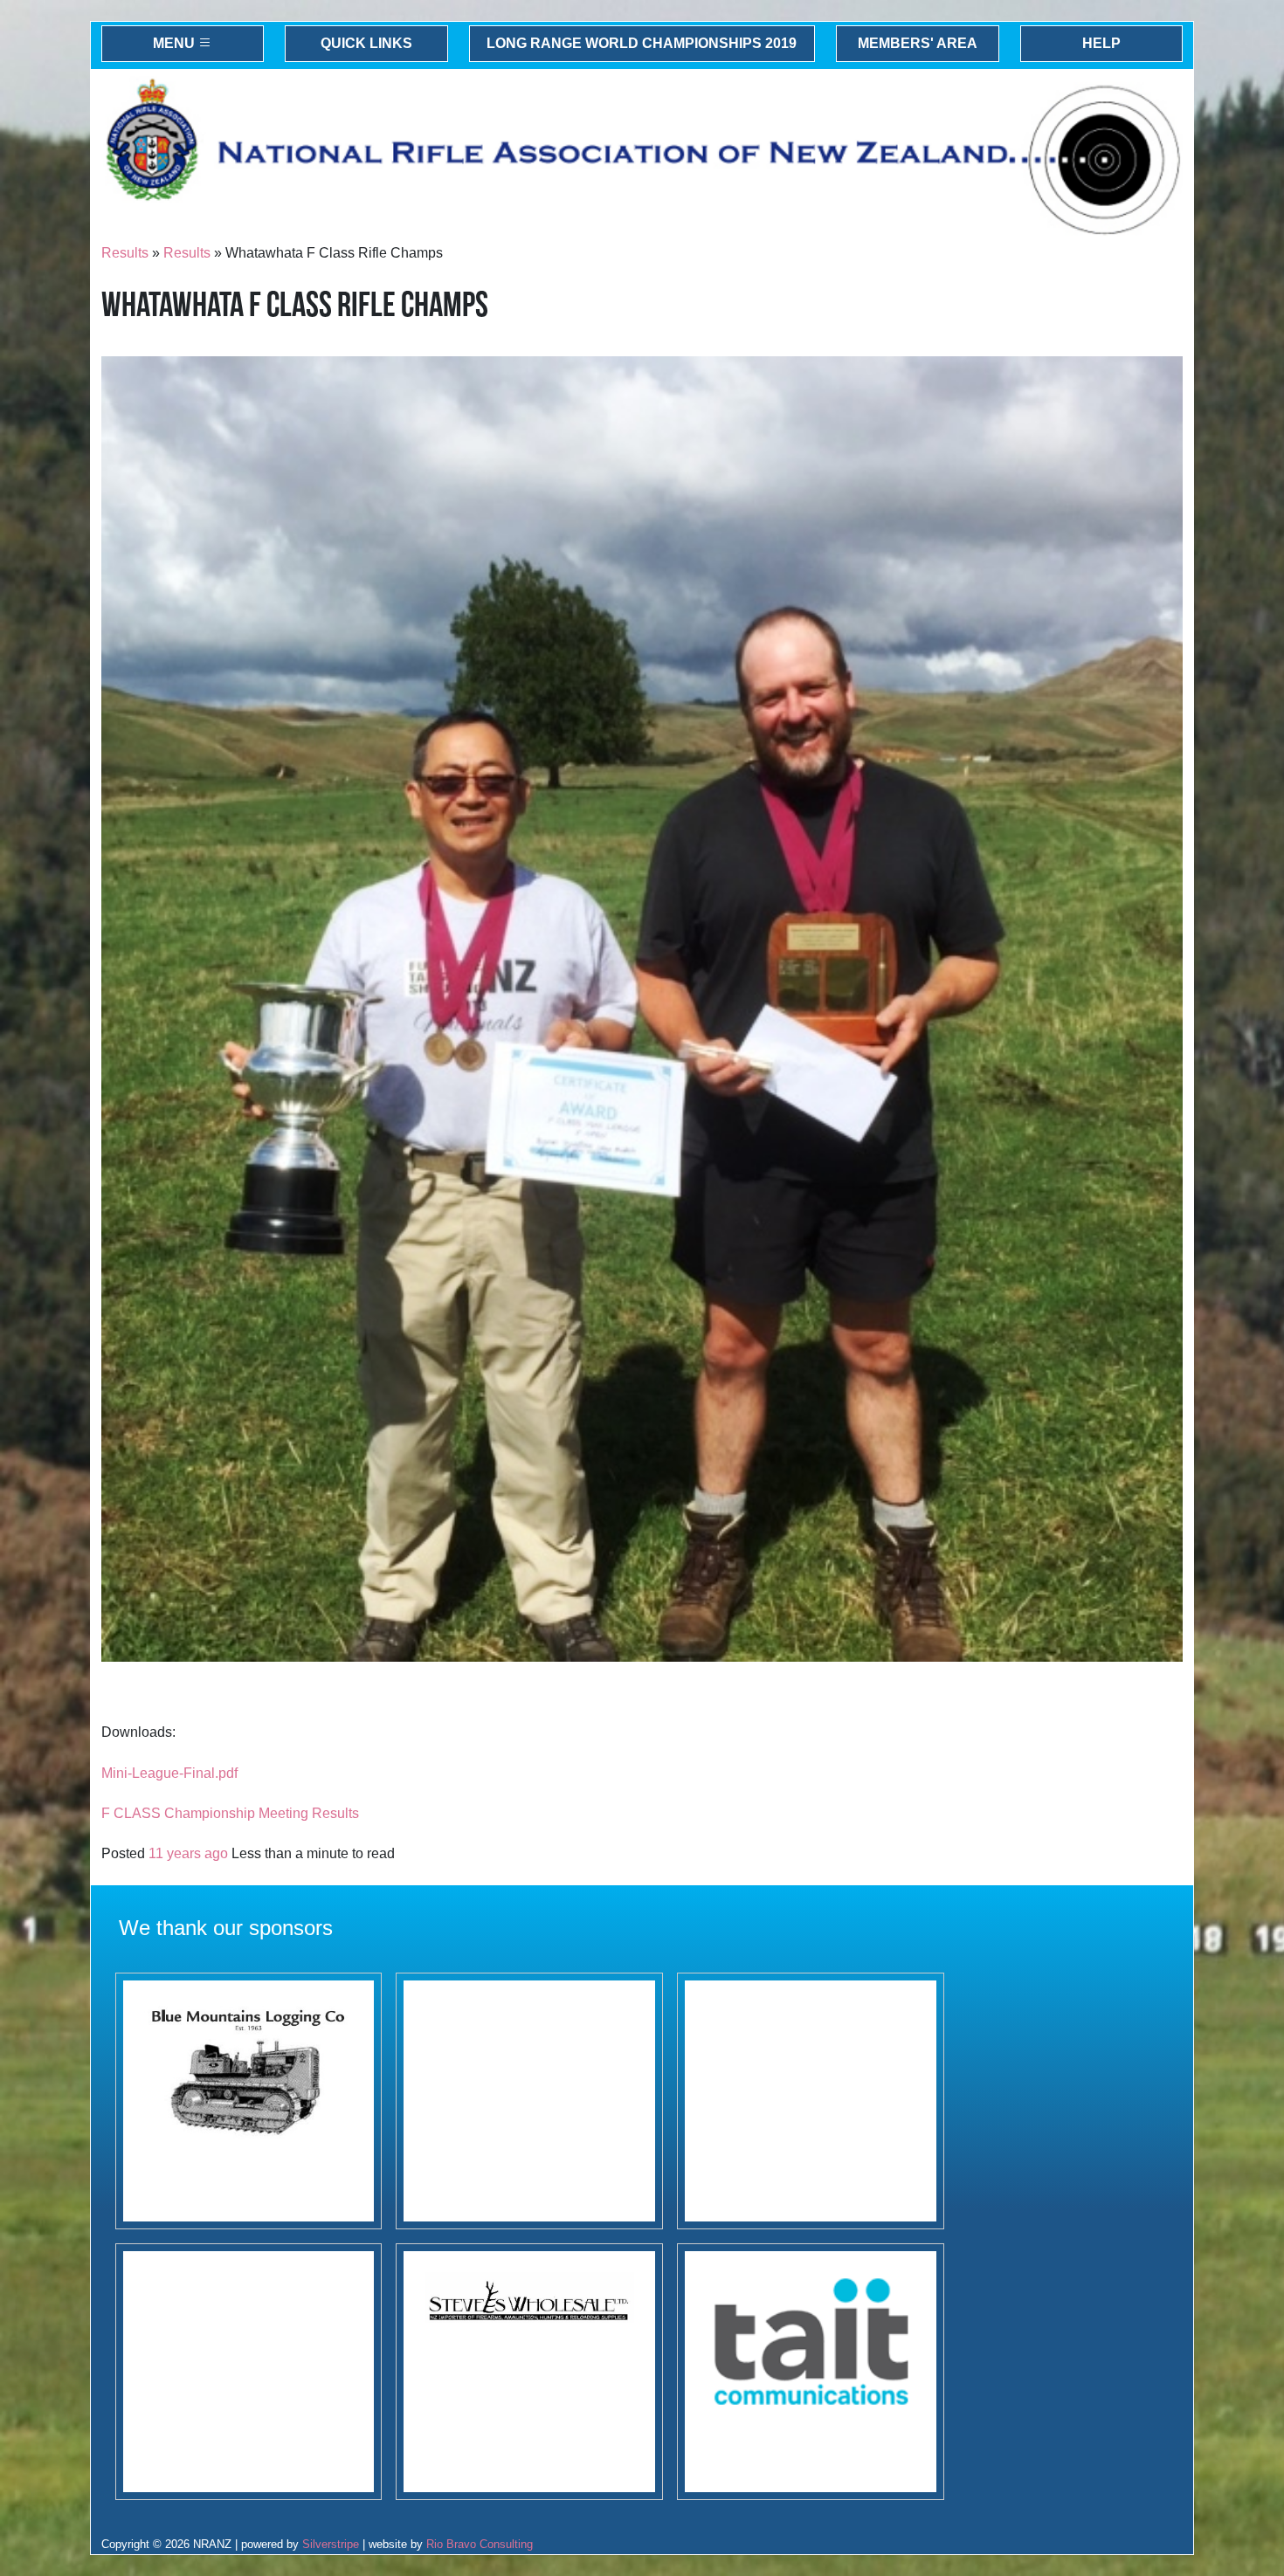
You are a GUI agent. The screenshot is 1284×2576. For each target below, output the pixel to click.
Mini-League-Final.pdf (169, 1773)
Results (125, 253)
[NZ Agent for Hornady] (529, 2372)
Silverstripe (331, 2544)
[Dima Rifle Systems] (811, 2101)
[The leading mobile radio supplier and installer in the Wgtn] (811, 2372)
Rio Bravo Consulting (480, 2544)
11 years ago (188, 1853)
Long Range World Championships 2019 (642, 43)
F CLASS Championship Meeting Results (230, 1813)
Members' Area (918, 43)
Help (1101, 43)
